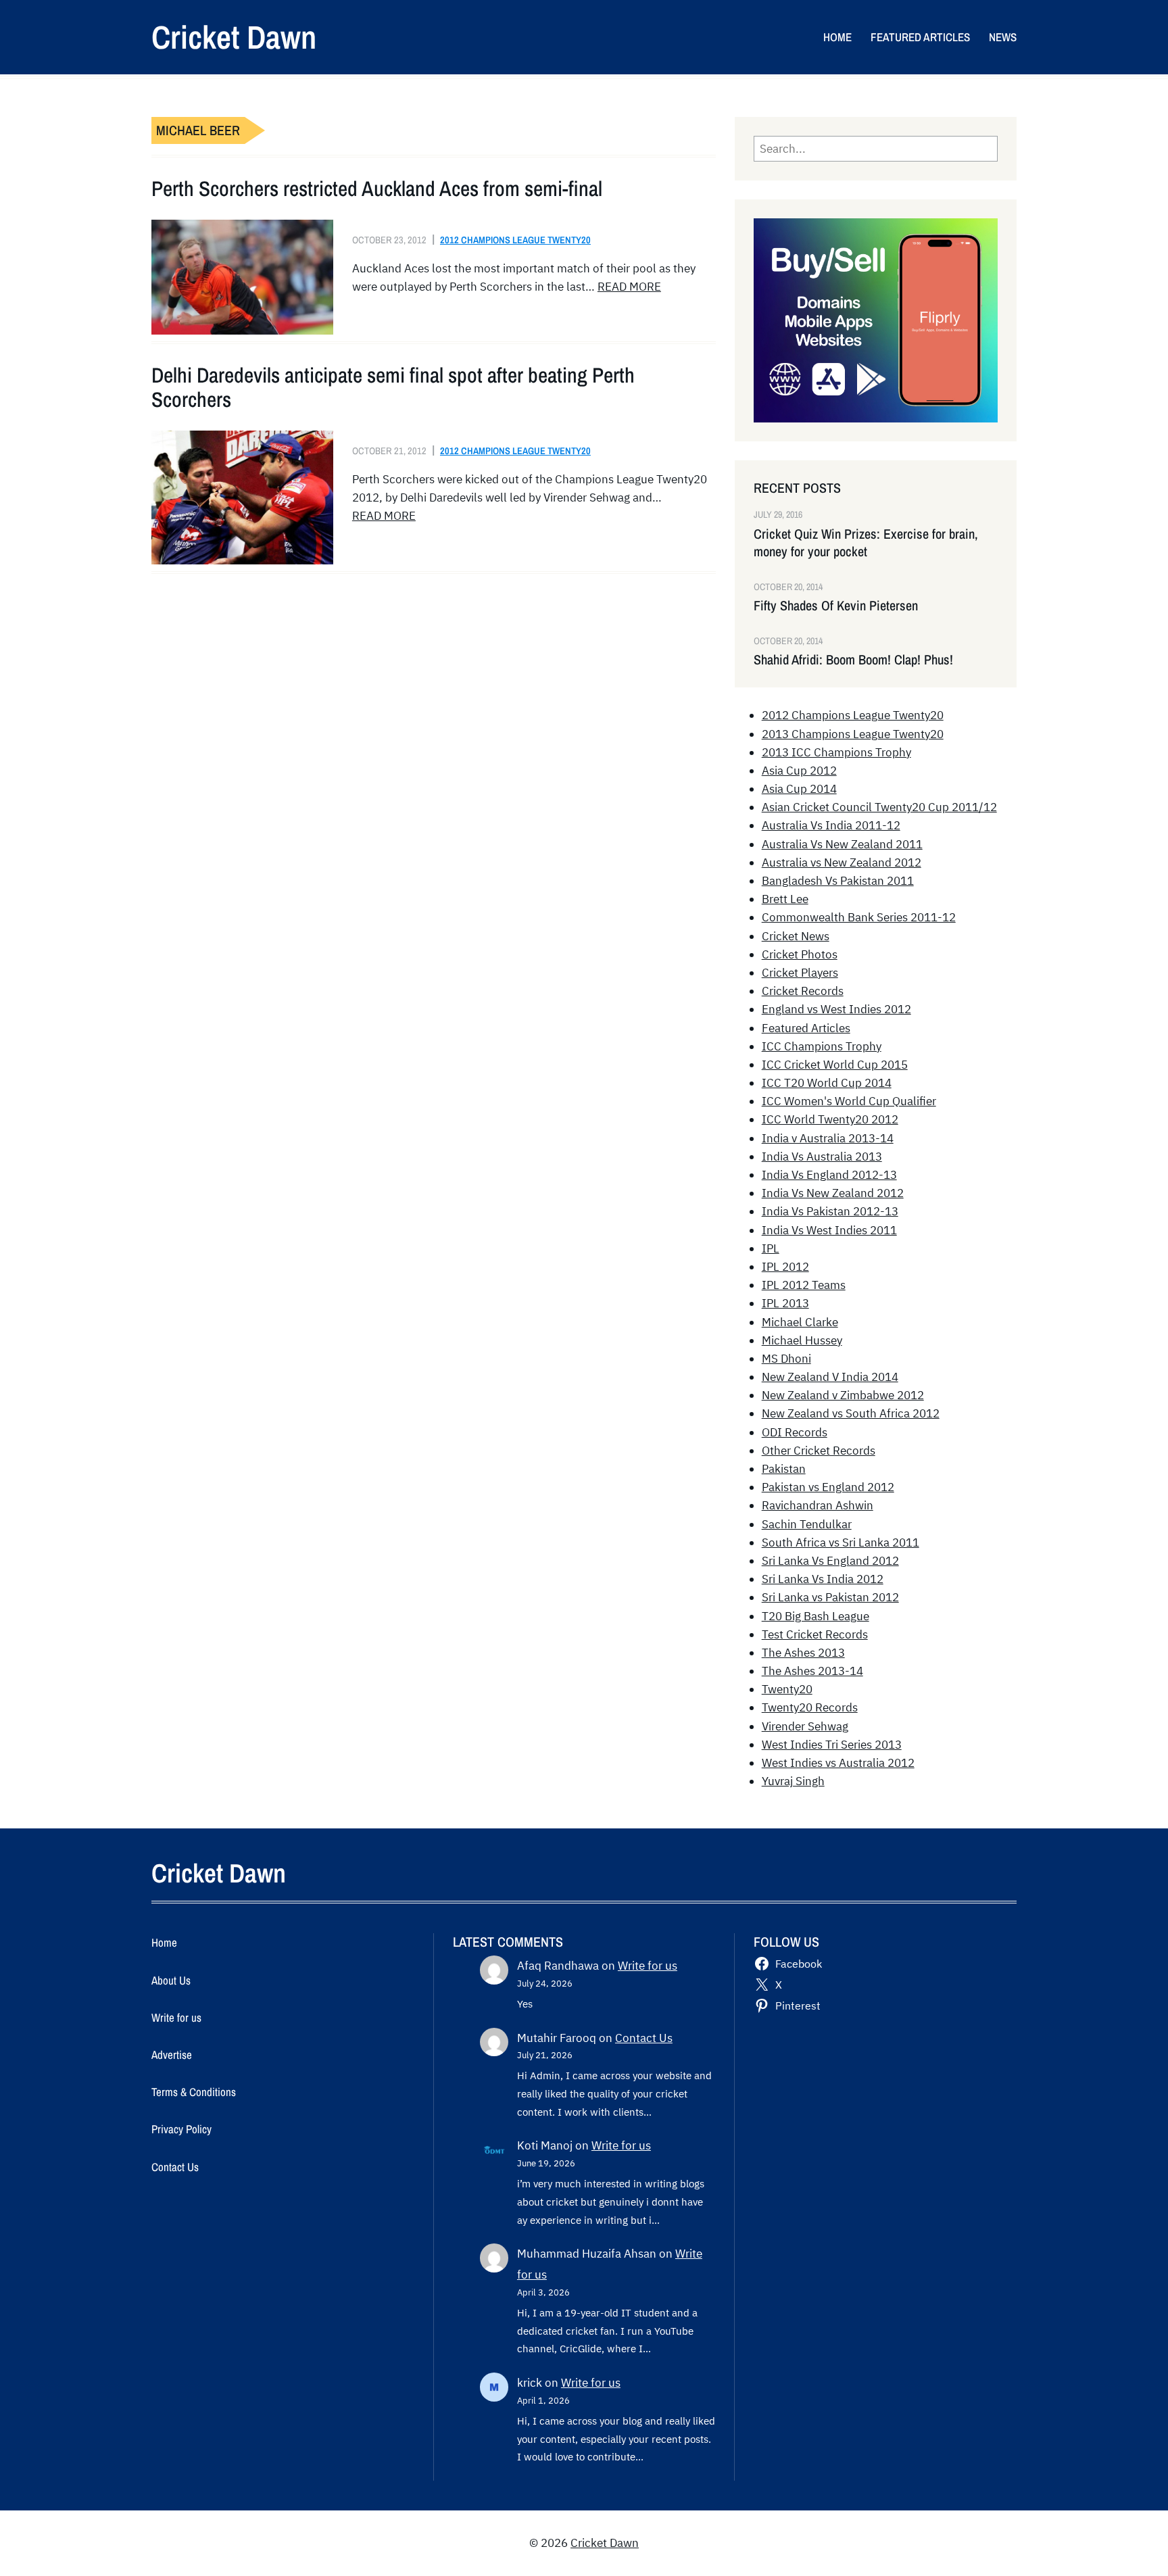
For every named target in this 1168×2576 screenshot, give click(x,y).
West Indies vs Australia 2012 (838, 1763)
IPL (771, 1248)
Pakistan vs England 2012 (828, 1487)
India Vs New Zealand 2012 (833, 1193)
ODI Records (795, 1432)
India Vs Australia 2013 (822, 1157)
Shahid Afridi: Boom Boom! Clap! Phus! (853, 660)
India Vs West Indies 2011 (829, 1230)
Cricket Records (803, 991)
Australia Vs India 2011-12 (831, 825)
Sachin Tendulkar (807, 1524)
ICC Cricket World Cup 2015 (835, 1065)
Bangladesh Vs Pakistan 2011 (838, 881)
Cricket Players (800, 973)
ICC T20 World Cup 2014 (827, 1083)
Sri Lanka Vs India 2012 (823, 1579)
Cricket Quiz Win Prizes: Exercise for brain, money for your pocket (866, 543)
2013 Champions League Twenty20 (853, 734)
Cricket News (796, 936)
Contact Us (644, 2038)
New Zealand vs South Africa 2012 (851, 1413)
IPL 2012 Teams (804, 1285)
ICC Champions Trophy (822, 1046)
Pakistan (784, 1469)
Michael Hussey (802, 1340)
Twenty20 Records (810, 1707)
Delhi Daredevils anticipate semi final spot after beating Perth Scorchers (393, 387)
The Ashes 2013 (803, 1653)
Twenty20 (787, 1689)
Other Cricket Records (819, 1451)
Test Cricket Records (815, 1634)
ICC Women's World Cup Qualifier (849, 1101)
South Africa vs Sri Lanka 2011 (841, 1542)
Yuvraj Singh (793, 1781)
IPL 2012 (785, 1267)
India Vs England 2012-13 (829, 1175)
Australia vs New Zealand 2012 (842, 862)
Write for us (648, 1966)
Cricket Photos (800, 954)
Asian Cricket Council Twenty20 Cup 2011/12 (879, 807)
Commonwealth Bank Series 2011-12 (859, 917)
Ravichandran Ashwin (818, 1505)
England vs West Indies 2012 (836, 1009)
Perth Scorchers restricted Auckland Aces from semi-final (377, 189)
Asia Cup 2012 (799, 771)
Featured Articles (806, 1028)
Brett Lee (785, 899)
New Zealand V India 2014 (830, 1377)
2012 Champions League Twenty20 (515, 240)
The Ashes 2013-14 (812, 1671)
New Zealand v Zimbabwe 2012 (843, 1395)
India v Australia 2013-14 (828, 1138)
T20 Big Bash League (816, 1616)
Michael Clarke (800, 1322)
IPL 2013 (785, 1303)
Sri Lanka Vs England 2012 (830, 1561)
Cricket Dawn (234, 37)
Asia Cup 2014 (799, 789)
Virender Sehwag (805, 1726)
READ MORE (629, 287)
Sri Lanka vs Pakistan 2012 (830, 1597)
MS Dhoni (786, 1359)
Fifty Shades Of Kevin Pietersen (836, 606)
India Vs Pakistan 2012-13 (830, 1211)
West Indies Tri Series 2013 (832, 1745)
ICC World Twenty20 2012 (830, 1119)
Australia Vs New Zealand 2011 (842, 844)
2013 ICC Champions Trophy (836, 752)
